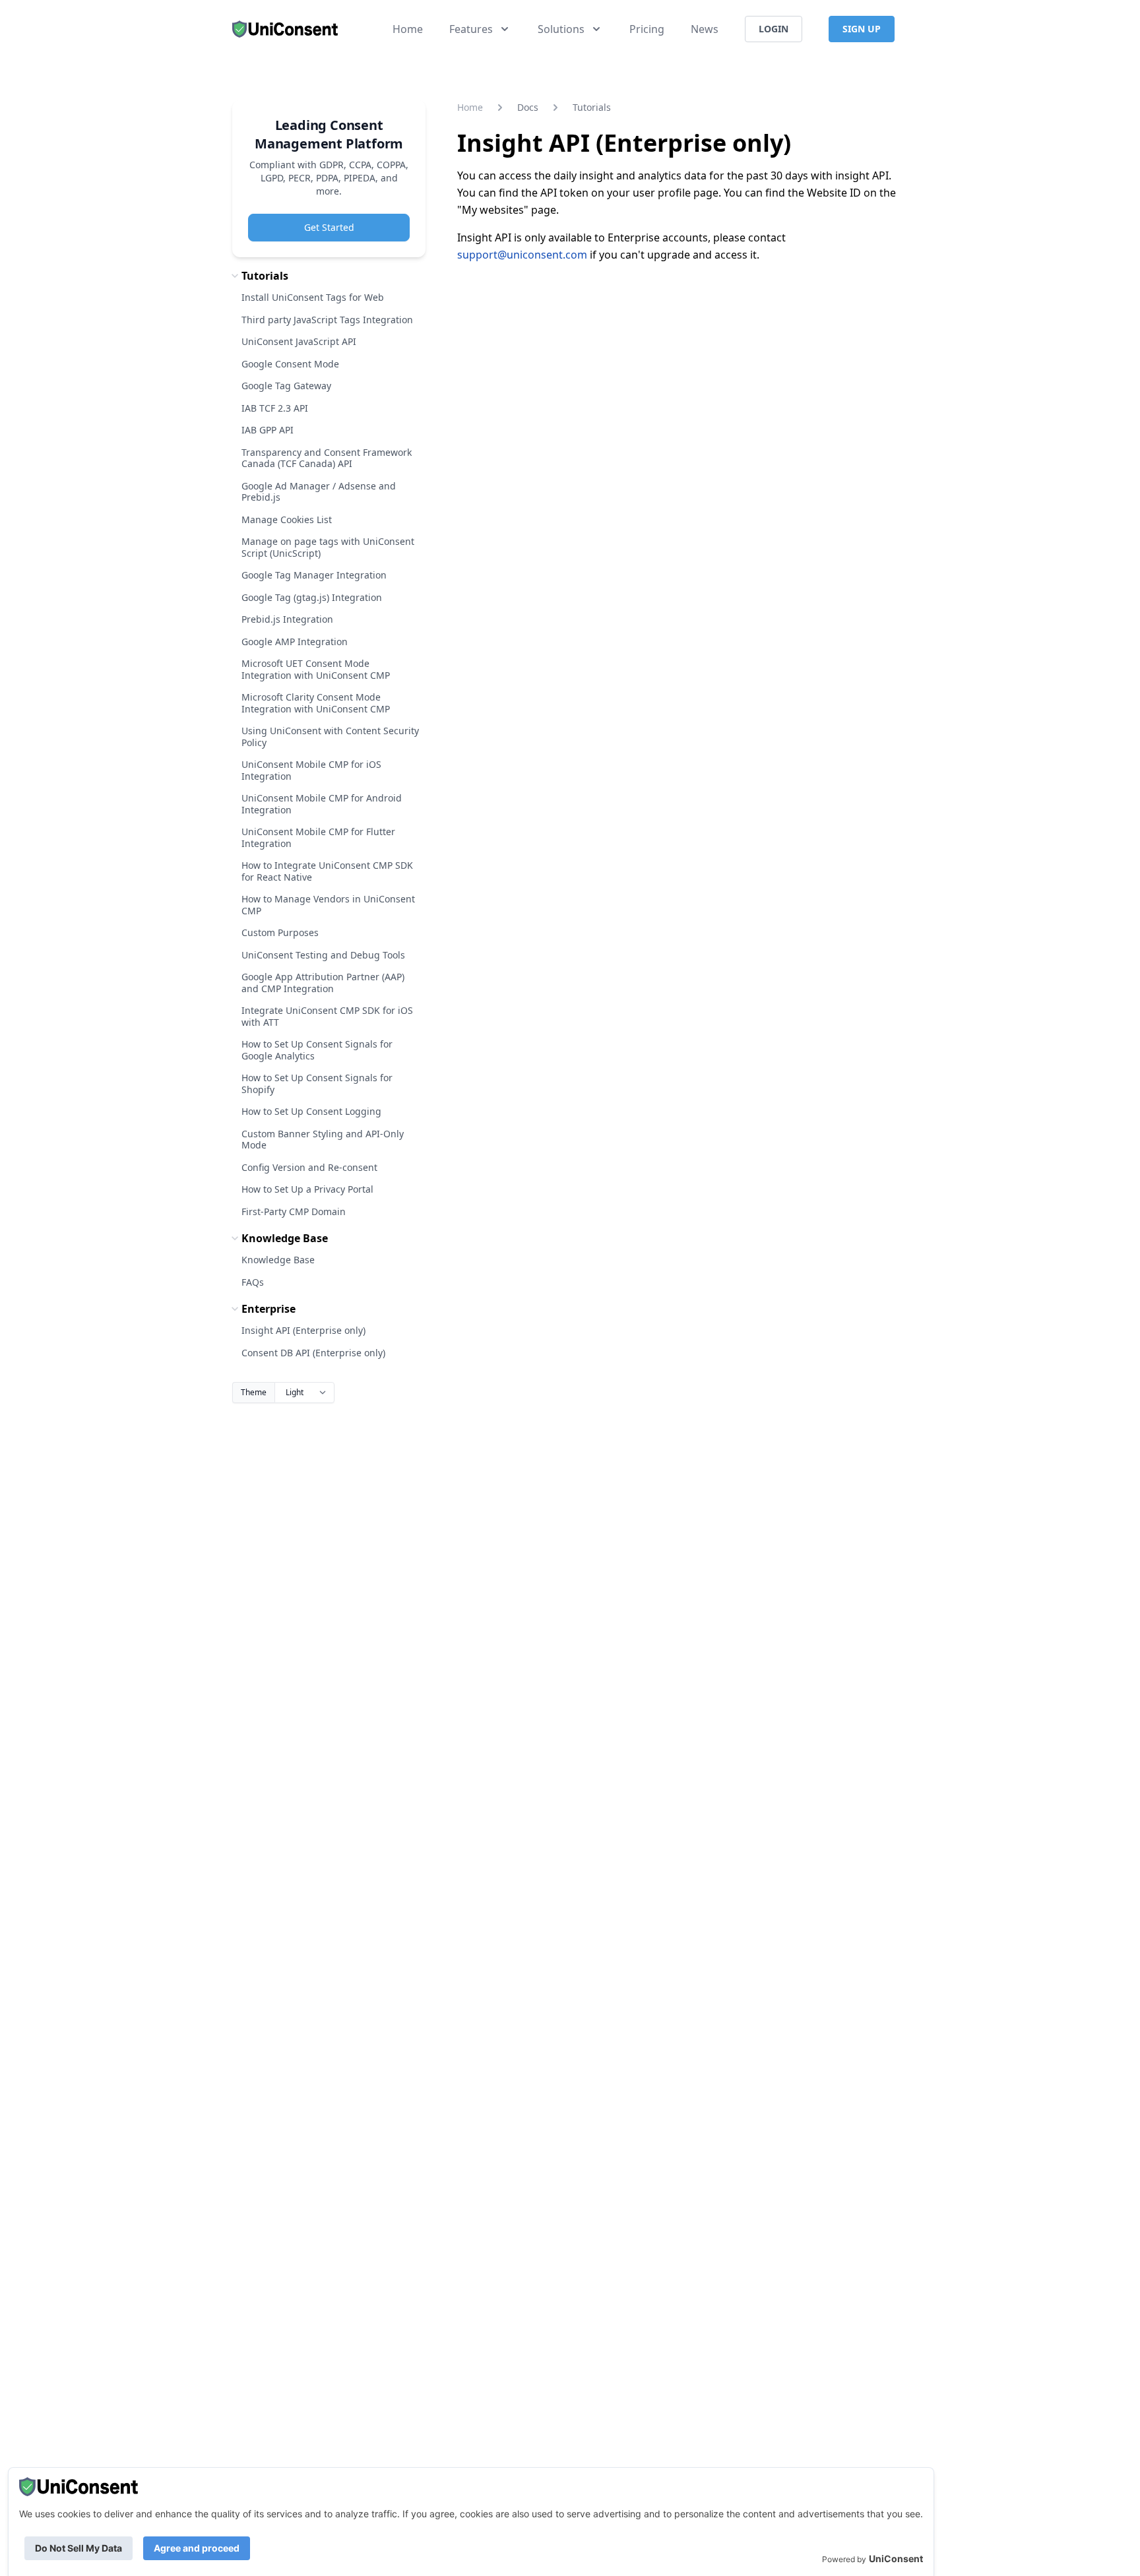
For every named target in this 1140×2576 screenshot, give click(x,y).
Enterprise (269, 1309)
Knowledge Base (285, 1238)
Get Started (329, 227)
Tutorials (265, 276)
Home (408, 29)
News (705, 29)
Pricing (647, 29)
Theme (254, 1392)
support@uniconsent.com (522, 255)
